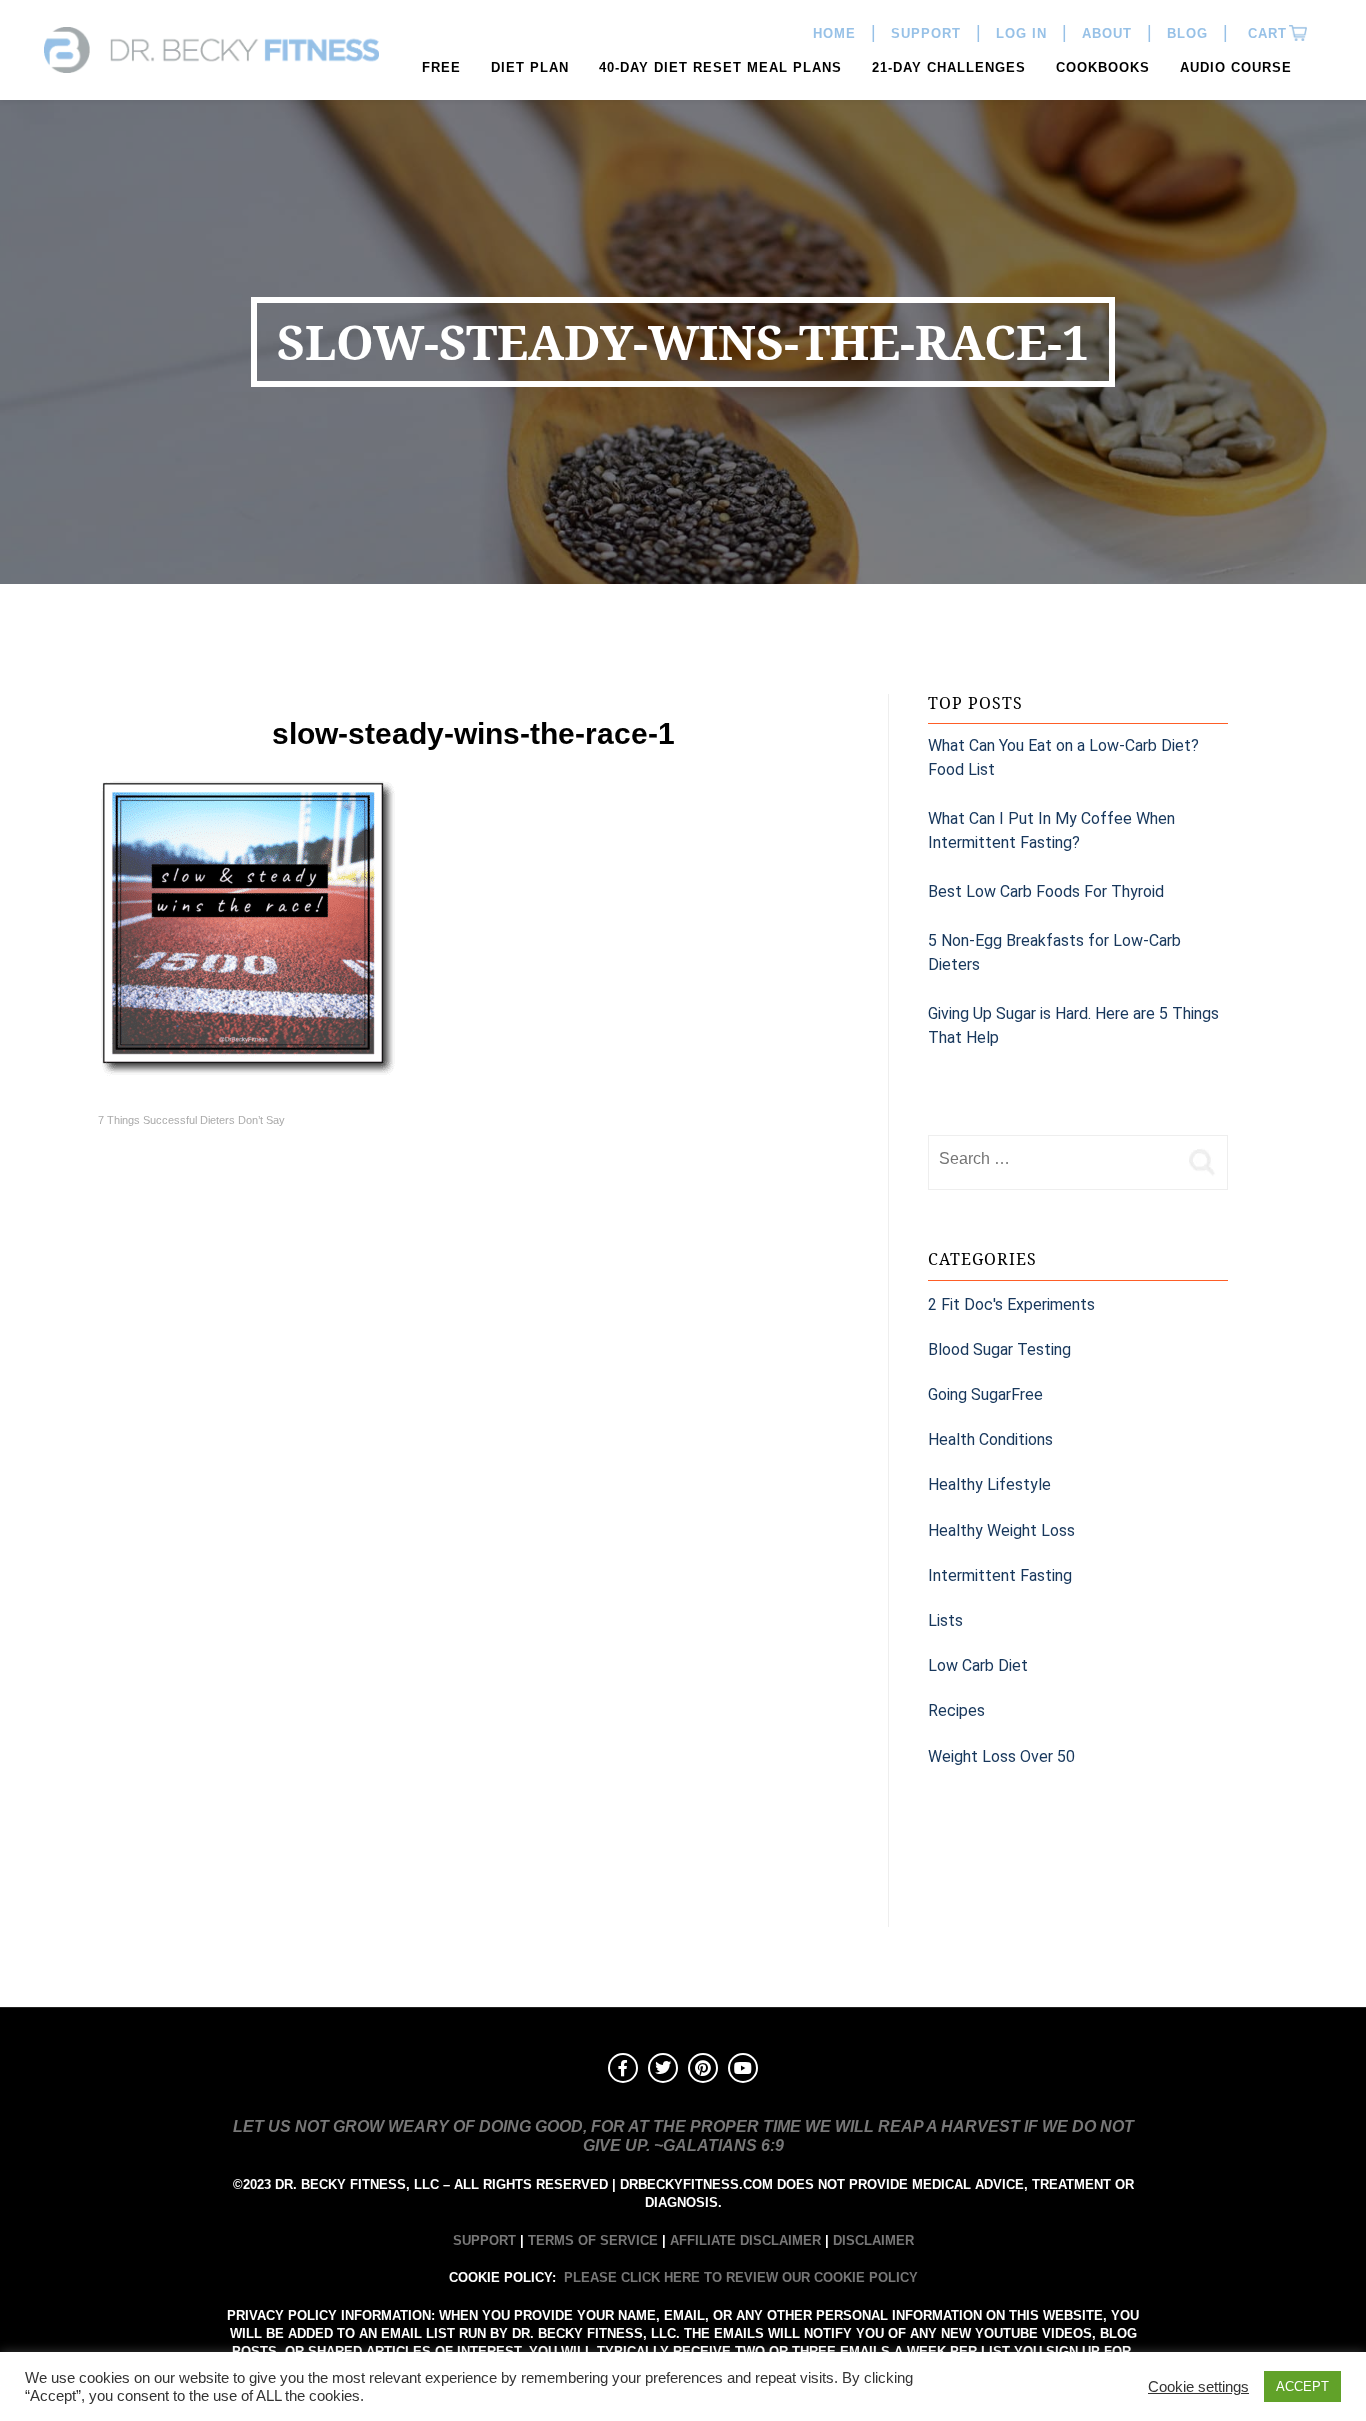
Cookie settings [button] (1198, 2387)
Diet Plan (530, 67)
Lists (945, 1620)
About (1107, 33)
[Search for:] (1053, 1159)
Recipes (956, 1710)
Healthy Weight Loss (1001, 1530)
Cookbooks (1103, 67)
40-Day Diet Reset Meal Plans (720, 67)
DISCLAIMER (873, 2240)
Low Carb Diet (978, 1665)
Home (834, 33)
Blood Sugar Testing (999, 1349)
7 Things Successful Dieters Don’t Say (191, 1120)
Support (926, 33)
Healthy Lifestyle (989, 1484)
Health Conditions (990, 1439)
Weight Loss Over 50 (1001, 1756)
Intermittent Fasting (1000, 1575)
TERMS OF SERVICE (593, 2240)
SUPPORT (484, 2240)
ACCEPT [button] (1302, 2386)
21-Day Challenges (949, 67)
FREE (441, 67)
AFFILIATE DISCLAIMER (745, 2240)
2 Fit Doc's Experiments (1011, 1304)
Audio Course (1236, 67)
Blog (1187, 33)
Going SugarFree (985, 1394)
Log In (1021, 33)
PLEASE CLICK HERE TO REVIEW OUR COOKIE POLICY (741, 2277)
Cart (1265, 33)
